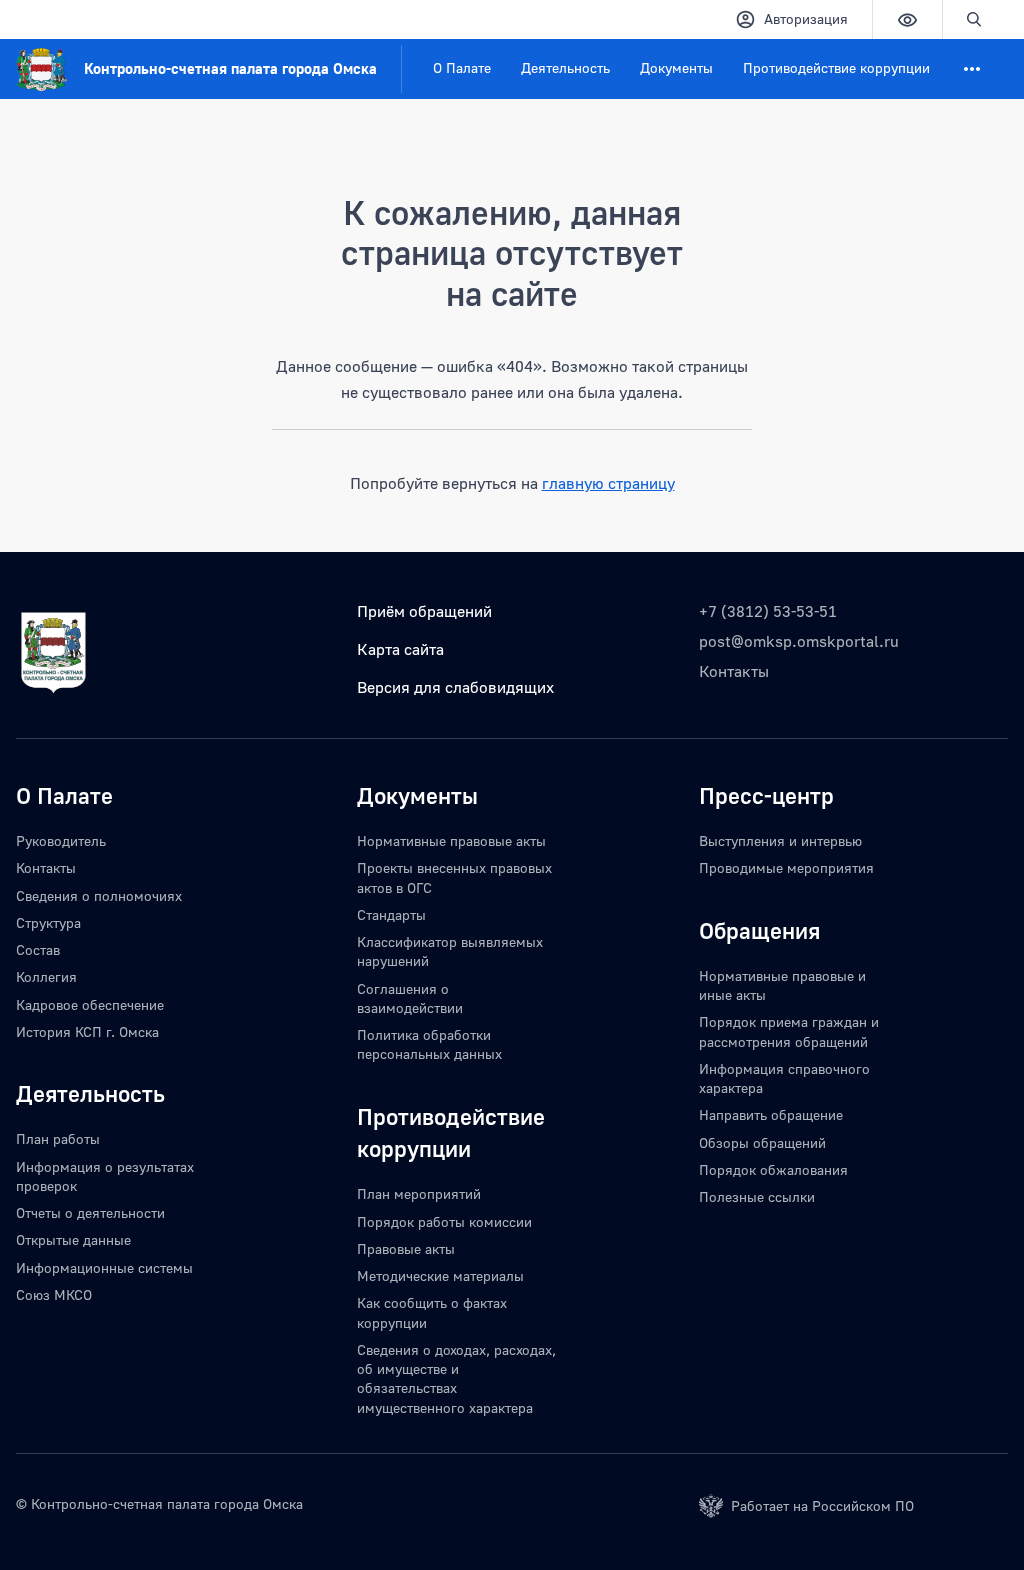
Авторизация (806, 18)
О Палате (462, 67)
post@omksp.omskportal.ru (799, 641)
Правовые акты (406, 1248)
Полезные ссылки (757, 1196)
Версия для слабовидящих (455, 687)
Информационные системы (104, 1267)
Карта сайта (400, 649)
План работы (58, 1138)
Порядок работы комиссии (444, 1221)
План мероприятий (419, 1193)
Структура (48, 922)
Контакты (734, 671)
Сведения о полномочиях (99, 895)
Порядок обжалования (773, 1169)
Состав (38, 949)
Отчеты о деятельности (90, 1212)
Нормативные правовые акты (451, 840)
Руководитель (61, 840)
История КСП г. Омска (87, 1031)
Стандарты (391, 914)
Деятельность (565, 67)
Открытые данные (73, 1239)
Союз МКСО (54, 1294)
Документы (676, 67)
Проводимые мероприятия (786, 867)
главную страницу (608, 483)
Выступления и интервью (780, 840)
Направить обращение (771, 1114)
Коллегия (46, 976)
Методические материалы (440, 1275)
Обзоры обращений (762, 1142)
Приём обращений (424, 611)
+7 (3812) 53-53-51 (768, 611)
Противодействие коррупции (836, 67)
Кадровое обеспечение (90, 1004)
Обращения (759, 930)
